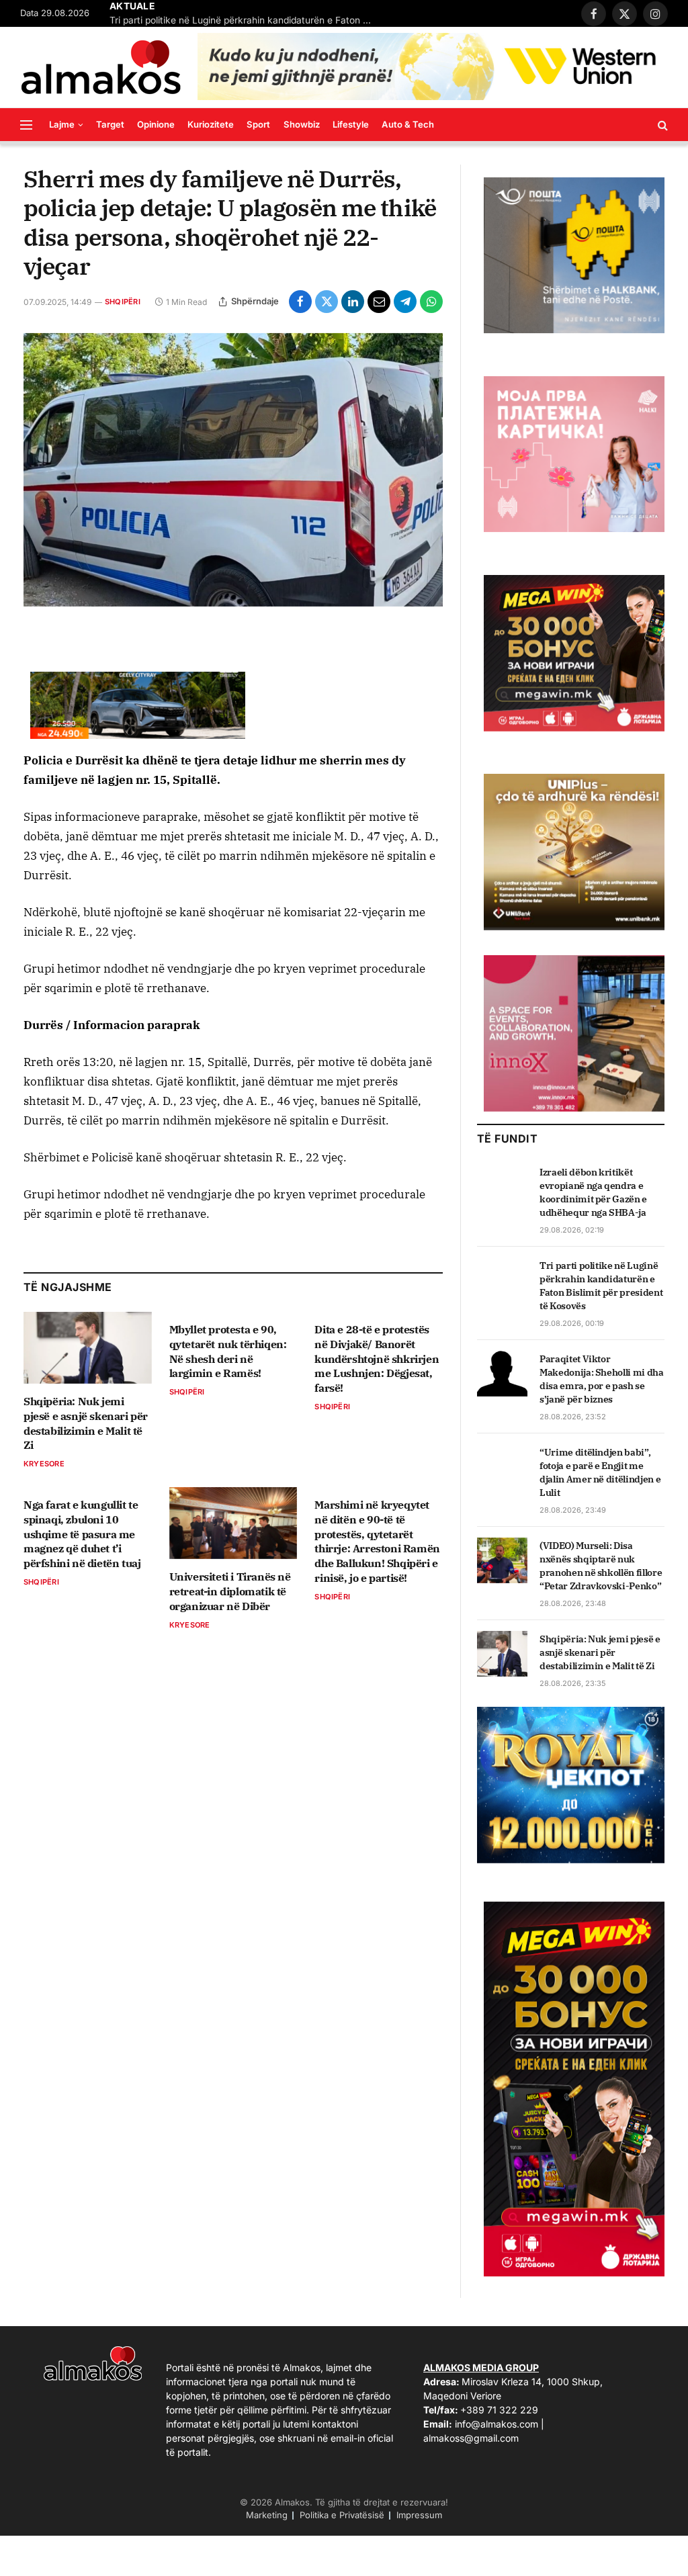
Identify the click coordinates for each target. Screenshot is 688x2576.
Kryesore (44, 1464)
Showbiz (302, 124)
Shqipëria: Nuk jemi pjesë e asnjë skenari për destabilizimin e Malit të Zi (86, 1423)
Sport (258, 124)
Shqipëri (123, 302)
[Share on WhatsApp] (431, 302)
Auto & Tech (408, 124)
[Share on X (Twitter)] (327, 302)
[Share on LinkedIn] (353, 302)
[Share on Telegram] (405, 302)
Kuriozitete (211, 124)
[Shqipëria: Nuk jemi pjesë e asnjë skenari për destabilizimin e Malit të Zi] (88, 1348)
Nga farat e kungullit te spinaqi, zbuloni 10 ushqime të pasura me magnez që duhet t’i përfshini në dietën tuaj (82, 1534)
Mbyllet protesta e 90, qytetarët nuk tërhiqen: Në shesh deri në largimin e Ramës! (228, 1351)
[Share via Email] (379, 302)
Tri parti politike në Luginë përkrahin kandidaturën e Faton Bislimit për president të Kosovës (244, 20)
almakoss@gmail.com (471, 2438)
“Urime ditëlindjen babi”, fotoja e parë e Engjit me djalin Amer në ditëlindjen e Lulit (600, 1472)
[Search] (661, 125)
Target (110, 124)
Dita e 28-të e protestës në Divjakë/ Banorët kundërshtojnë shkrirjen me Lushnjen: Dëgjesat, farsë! (377, 1359)
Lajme (62, 124)
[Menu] (26, 125)
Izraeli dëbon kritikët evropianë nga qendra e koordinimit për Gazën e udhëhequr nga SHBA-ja (593, 1192)
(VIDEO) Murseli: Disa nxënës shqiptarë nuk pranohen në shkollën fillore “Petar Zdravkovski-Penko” (601, 1566)
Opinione (156, 124)
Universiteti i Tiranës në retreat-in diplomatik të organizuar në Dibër (230, 1591)
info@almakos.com (497, 2424)
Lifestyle (351, 124)
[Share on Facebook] (300, 302)
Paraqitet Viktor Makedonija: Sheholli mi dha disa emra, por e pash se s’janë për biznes (602, 1379)
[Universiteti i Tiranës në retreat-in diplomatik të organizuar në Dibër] (233, 1523)
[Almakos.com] (101, 67)
